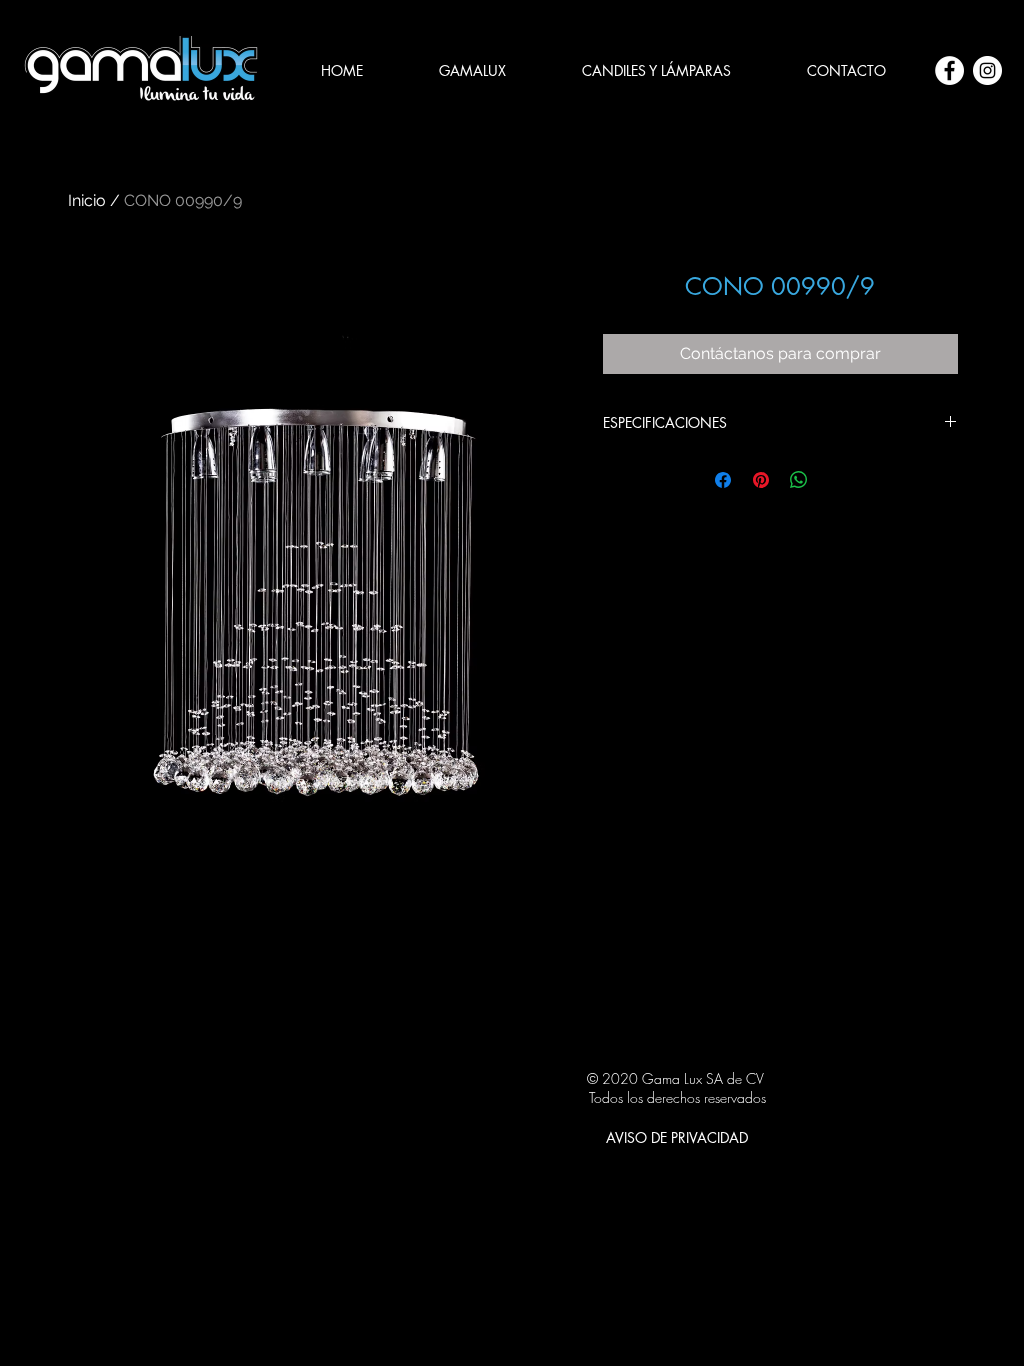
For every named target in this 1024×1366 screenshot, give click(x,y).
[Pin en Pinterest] (761, 480)
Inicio (87, 200)
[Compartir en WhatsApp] (799, 480)
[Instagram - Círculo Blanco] (987, 70)
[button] (656, 71)
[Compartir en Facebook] (723, 480)
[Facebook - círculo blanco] (949, 70)
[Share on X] (837, 480)
